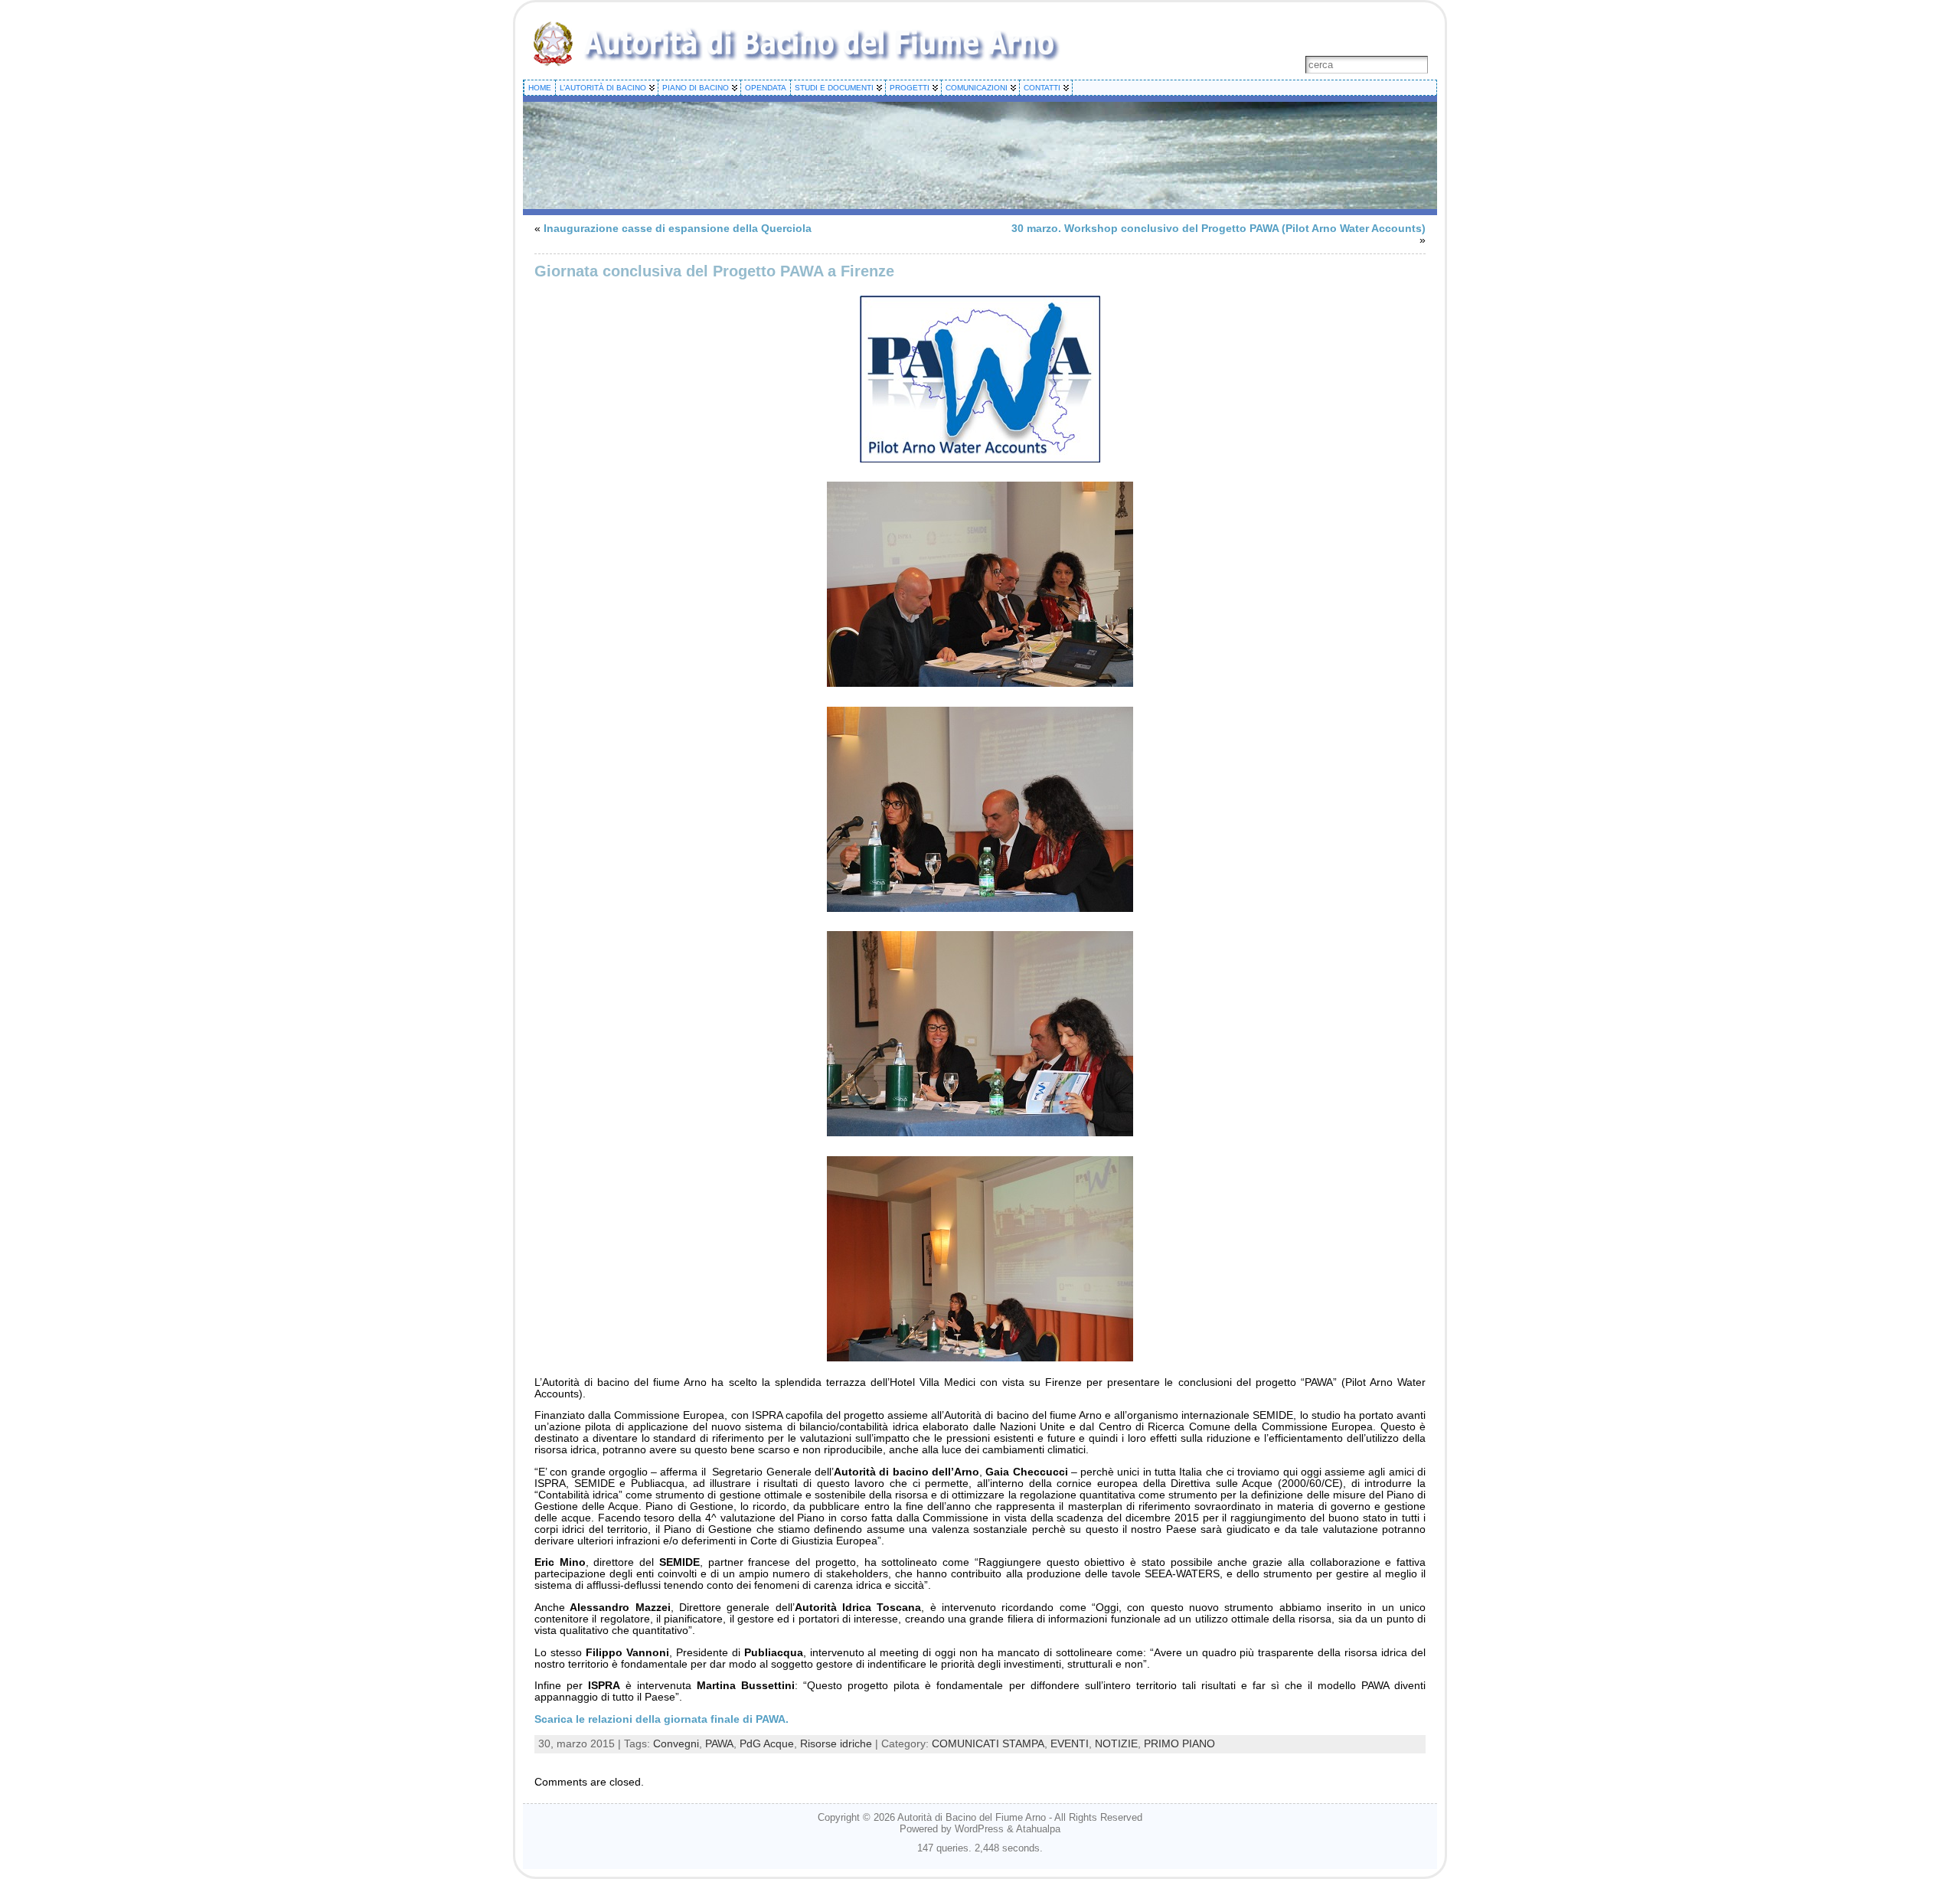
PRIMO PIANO (1179, 1744)
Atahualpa (1038, 1829)
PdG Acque (767, 1744)
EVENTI (1070, 1744)
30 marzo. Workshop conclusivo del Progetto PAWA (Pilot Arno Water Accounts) (1218, 229)
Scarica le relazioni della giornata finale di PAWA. (661, 1719)
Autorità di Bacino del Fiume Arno (972, 1817)
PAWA (719, 1744)
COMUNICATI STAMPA (988, 1744)
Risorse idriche (836, 1744)
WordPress (979, 1829)
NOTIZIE (1116, 1744)
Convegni (676, 1744)
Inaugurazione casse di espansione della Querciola (678, 229)
